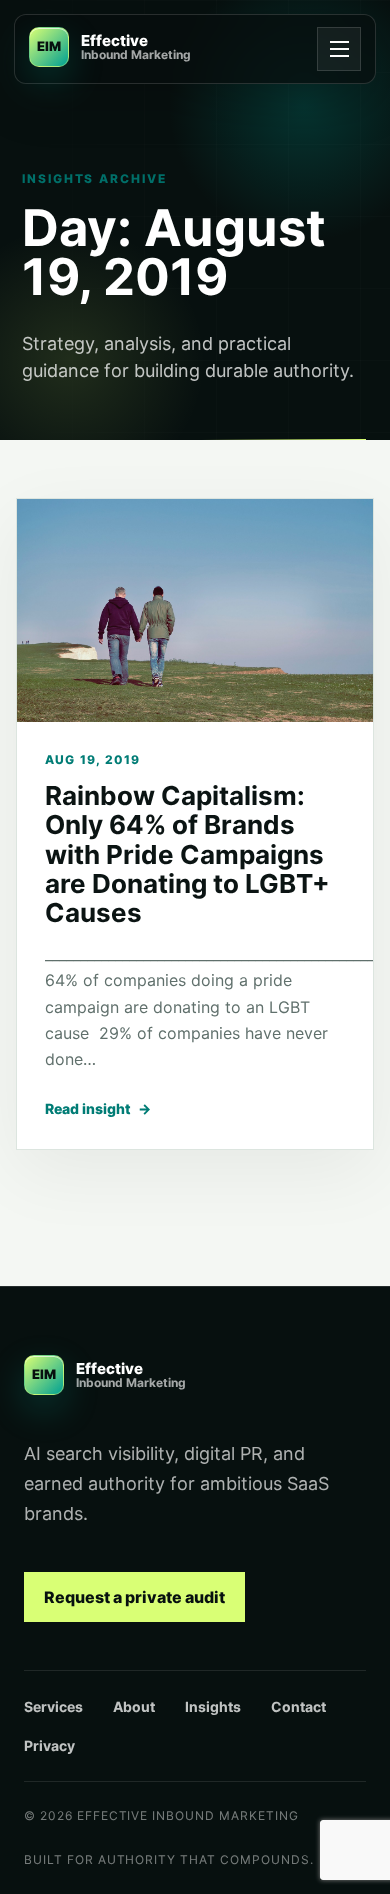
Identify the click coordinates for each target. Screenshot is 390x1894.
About (134, 1706)
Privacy (49, 1745)
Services (53, 1706)
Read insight (98, 1108)
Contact (298, 1706)
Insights (213, 1706)
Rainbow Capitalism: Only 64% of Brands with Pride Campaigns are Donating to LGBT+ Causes (187, 853)
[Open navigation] (339, 49)
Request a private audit (134, 1597)
